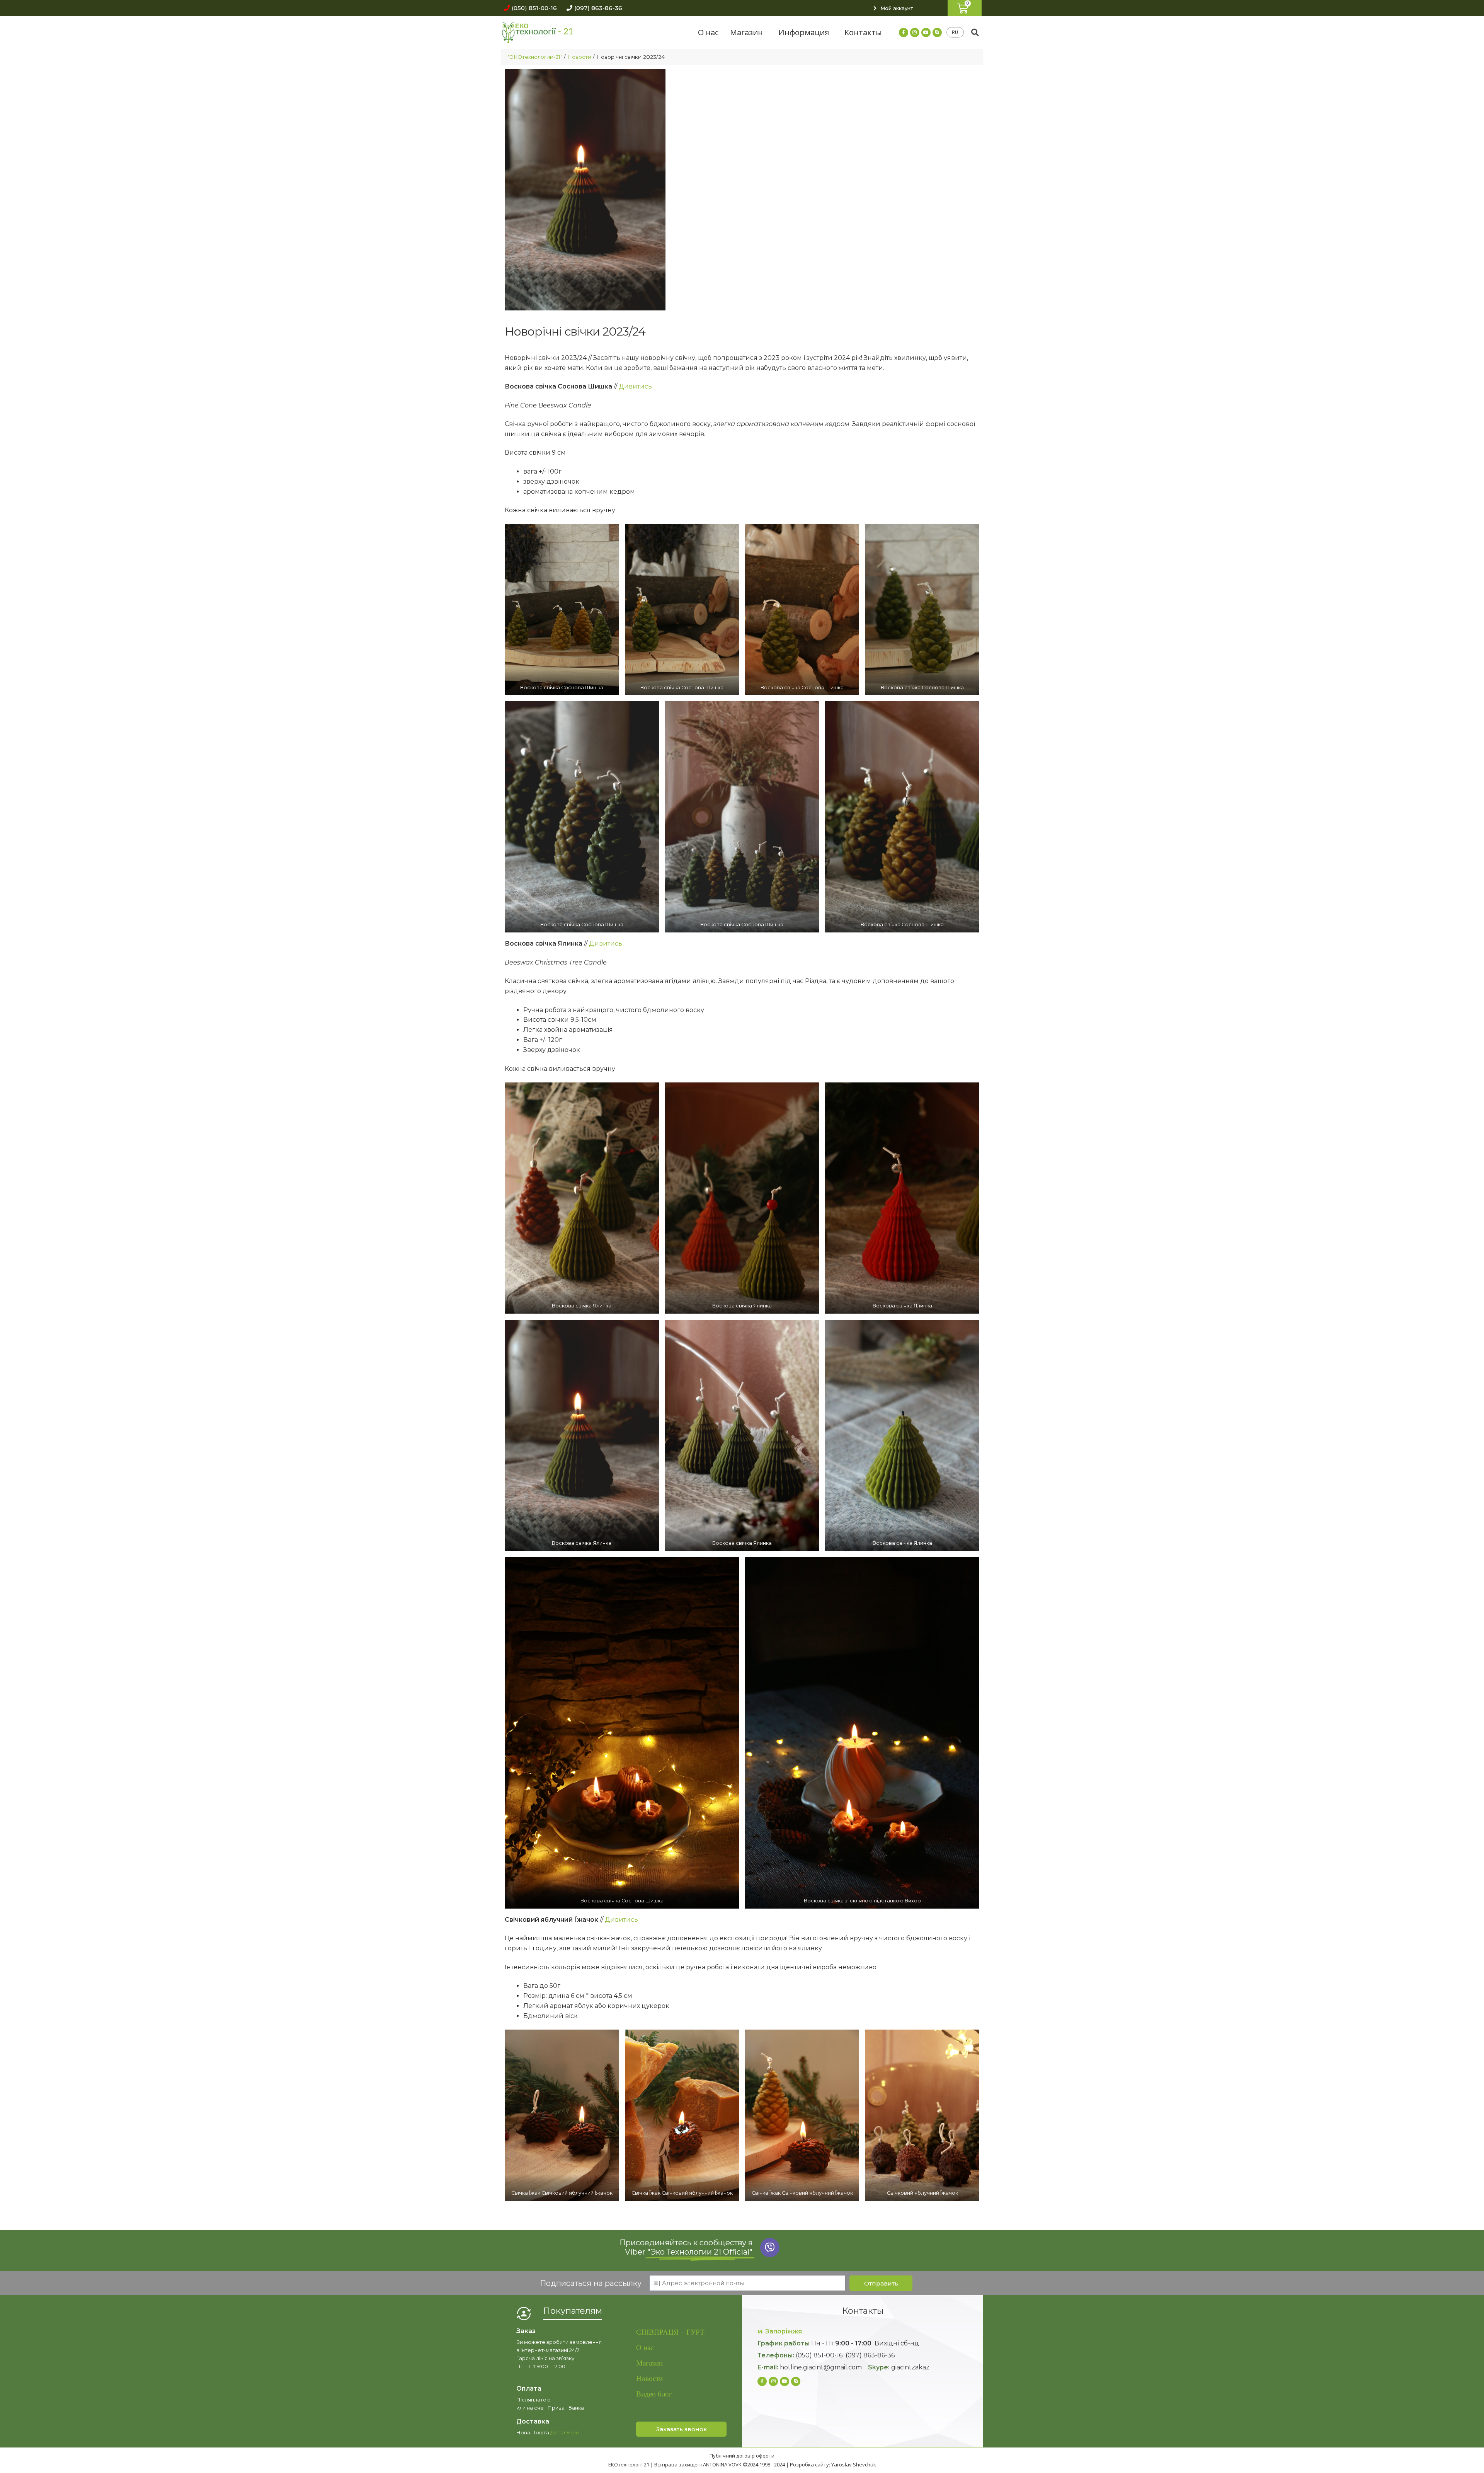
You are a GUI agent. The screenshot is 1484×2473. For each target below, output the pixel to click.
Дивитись (635, 386)
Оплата (529, 2389)
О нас (708, 32)
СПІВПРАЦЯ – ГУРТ (670, 2332)
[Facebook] (904, 32)
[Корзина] (965, 8)
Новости (579, 57)
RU (955, 32)
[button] (528, 8)
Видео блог (654, 2394)
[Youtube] (926, 32)
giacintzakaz (910, 2367)
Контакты (863, 32)
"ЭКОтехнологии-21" (535, 57)
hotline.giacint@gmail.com (821, 2367)
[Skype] (937, 32)
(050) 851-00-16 (819, 2355)
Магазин (746, 32)
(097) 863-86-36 (870, 2355)
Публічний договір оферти (742, 2456)
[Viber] (770, 2248)
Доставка (533, 2421)
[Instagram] (915, 32)
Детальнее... (567, 2432)
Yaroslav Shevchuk (854, 2464)
